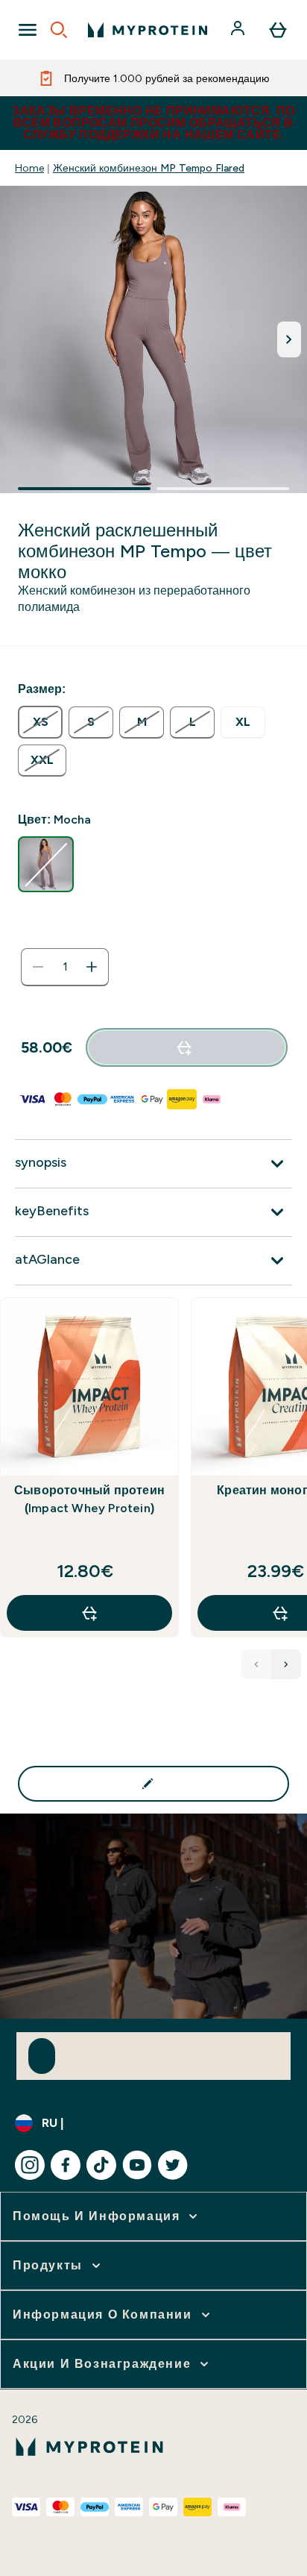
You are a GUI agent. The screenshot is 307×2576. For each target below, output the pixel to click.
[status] (65, 967)
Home (29, 168)
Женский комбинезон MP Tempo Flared (149, 168)
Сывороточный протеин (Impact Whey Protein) (89, 1499)
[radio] (40, 722)
